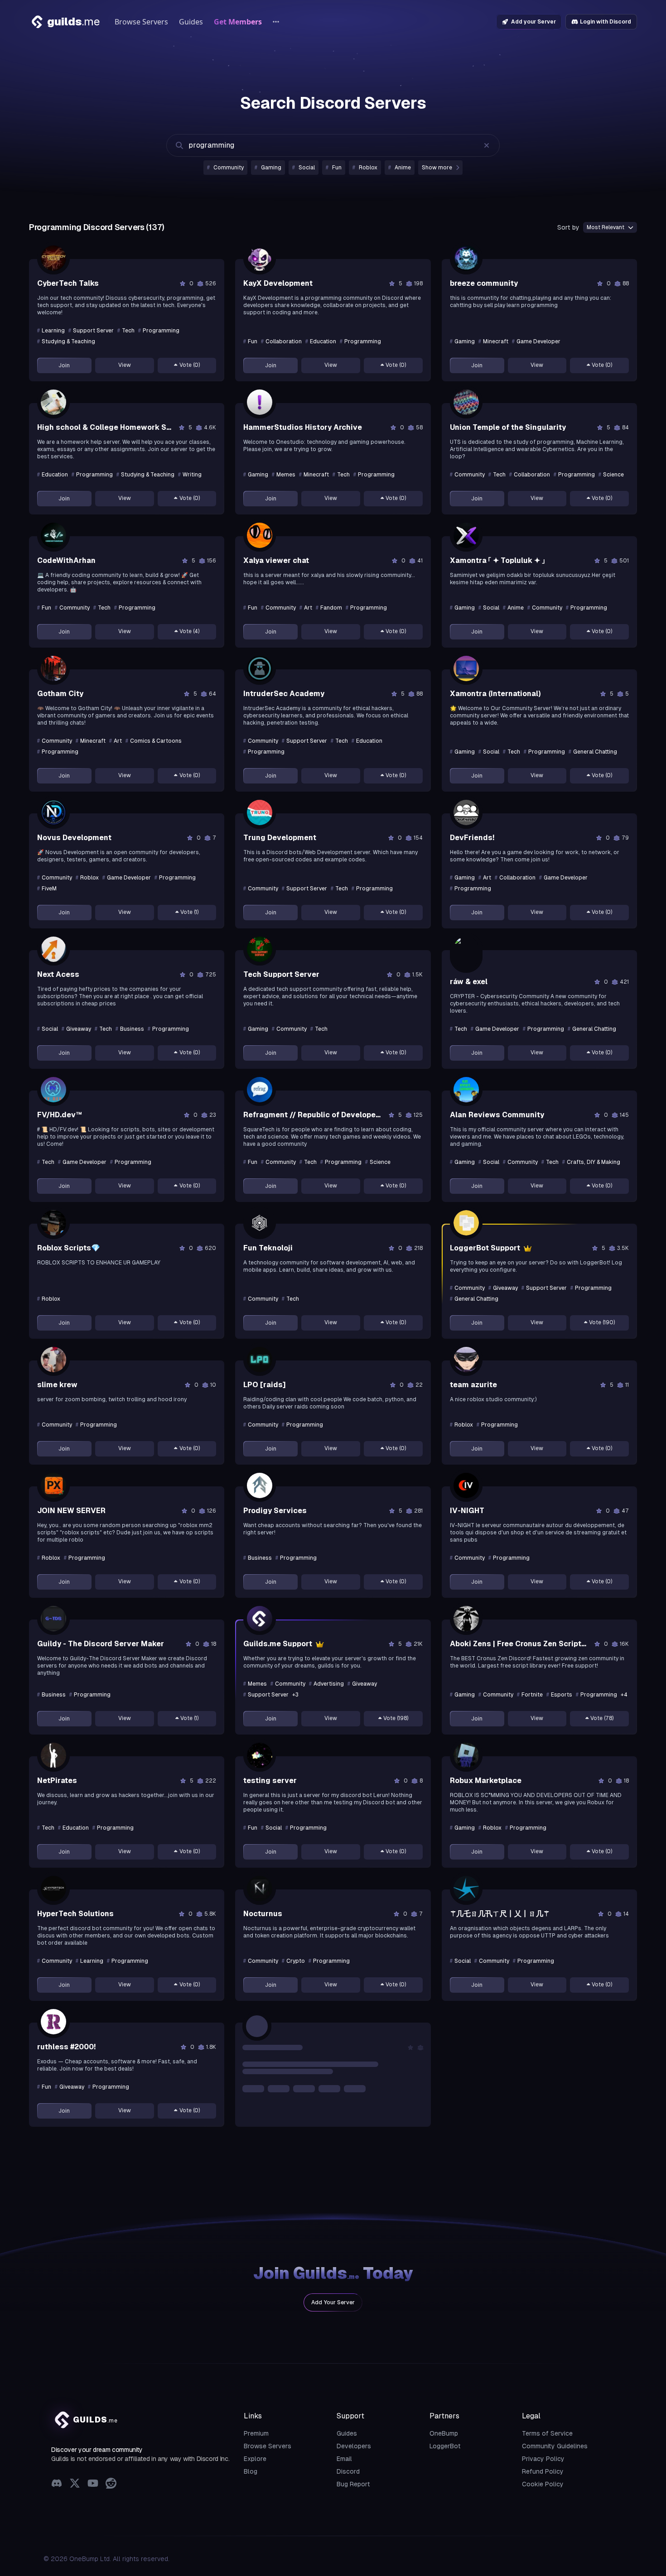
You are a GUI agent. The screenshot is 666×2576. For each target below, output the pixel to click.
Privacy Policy (543, 2459)
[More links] (276, 22)
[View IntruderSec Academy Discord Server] (260, 668)
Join (64, 365)
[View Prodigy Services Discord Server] (260, 1485)
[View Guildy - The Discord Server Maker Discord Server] (53, 1619)
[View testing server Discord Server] (260, 1755)
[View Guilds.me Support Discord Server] (260, 1619)
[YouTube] (93, 2484)
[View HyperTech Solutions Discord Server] (53, 1889)
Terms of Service (547, 2433)
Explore (255, 2459)
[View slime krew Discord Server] (53, 1360)
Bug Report (353, 2484)
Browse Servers (141, 22)
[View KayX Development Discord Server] (260, 258)
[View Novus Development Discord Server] (53, 812)
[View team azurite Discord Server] (466, 1360)
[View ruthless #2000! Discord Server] (53, 2022)
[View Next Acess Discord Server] (53, 949)
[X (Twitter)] (75, 2484)
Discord (348, 2471)
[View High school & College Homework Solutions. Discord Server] (53, 402)
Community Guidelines (555, 2446)
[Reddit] (111, 2484)
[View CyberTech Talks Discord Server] (53, 258)
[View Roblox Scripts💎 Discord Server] (53, 1223)
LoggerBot (445, 2446)
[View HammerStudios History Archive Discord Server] (260, 402)
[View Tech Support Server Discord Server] (260, 949)
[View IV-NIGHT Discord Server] (466, 1485)
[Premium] (527, 1248)
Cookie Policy (543, 2484)
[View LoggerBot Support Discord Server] (466, 1223)
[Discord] (57, 2484)
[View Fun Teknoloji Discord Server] (260, 1223)
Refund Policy (543, 2471)
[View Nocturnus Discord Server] (260, 1889)
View (125, 365)
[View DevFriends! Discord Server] (466, 812)
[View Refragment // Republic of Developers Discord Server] (260, 1090)
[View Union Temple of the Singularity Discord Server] (466, 402)
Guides (191, 22)
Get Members (238, 22)
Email (344, 2459)
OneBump (444, 2433)
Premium (256, 2433)
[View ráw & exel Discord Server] (466, 953)
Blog (251, 2471)
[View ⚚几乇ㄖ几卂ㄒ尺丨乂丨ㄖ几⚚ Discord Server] (466, 1889)
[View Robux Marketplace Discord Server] (466, 1755)
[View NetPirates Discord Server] (53, 1755)
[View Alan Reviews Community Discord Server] (466, 1090)
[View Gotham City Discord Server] (53, 668)
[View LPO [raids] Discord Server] (260, 1360)
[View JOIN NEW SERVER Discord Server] (53, 1485)
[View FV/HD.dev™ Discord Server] (53, 1090)
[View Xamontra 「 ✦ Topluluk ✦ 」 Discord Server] (466, 535)
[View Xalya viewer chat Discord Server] (260, 535)
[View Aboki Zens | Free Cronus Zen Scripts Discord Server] (466, 1619)
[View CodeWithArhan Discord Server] (53, 535)
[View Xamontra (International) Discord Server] (466, 668)
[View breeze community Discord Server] (466, 258)
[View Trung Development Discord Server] (260, 812)
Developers (354, 2446)
